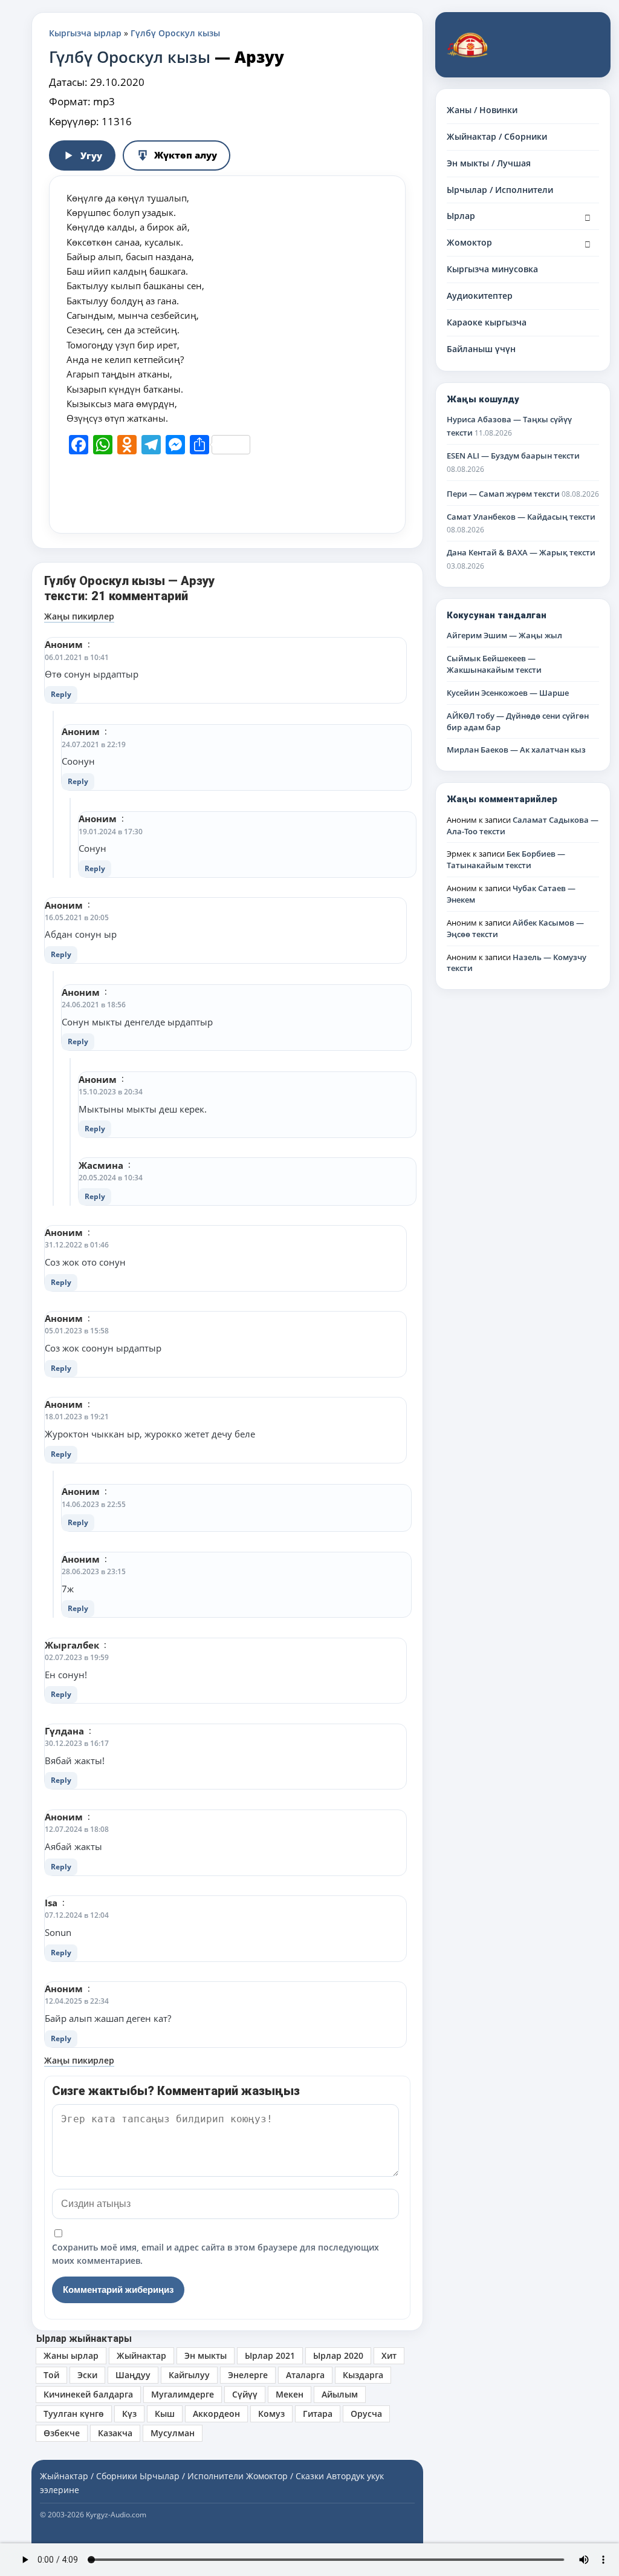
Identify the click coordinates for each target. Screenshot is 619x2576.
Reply (61, 694)
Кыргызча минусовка (492, 269)
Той (51, 2375)
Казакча (115, 2433)
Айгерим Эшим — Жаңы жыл (504, 635)
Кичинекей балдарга (88, 2394)
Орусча (366, 2414)
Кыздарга (363, 2375)
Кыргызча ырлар (85, 33)
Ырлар (461, 216)
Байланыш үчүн (481, 349)
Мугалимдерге (183, 2394)
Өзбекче (62, 2433)
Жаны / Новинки (482, 110)
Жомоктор (469, 242)
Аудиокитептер (480, 296)
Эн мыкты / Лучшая (489, 163)
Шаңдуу (133, 2375)
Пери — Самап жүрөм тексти (503, 494)
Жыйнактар (141, 2355)
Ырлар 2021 (270, 2355)
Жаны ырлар (71, 2355)
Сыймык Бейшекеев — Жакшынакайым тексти (494, 664)
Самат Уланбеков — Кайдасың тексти (521, 517)
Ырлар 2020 (338, 2355)
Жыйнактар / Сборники (497, 136)
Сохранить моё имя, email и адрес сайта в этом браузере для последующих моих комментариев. (216, 2254)
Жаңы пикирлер (79, 616)
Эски (87, 2375)
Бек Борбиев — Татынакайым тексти (506, 859)
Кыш (165, 2414)
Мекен (290, 2394)
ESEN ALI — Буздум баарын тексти (513, 456)
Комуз (271, 2414)
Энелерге (248, 2375)
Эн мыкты (206, 2355)
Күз (129, 2414)
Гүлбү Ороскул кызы (175, 33)
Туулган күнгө (74, 2414)
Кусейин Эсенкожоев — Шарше (508, 693)
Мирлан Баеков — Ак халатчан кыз (516, 750)
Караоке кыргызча (487, 322)
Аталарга (305, 2375)
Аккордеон (216, 2414)
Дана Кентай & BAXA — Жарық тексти (521, 552)
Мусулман (173, 2433)
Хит (389, 2355)
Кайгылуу (189, 2375)
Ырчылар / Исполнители (500, 190)
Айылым (340, 2394)
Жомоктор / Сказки (285, 2476)
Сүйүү (245, 2394)
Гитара (318, 2414)
